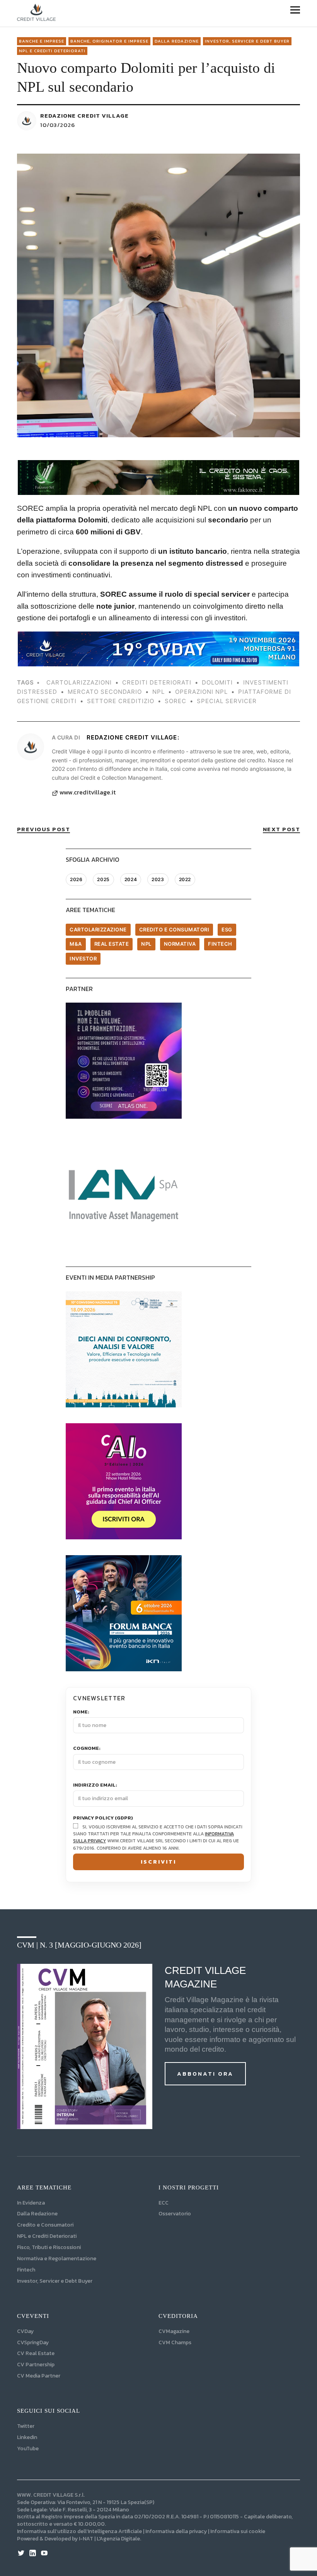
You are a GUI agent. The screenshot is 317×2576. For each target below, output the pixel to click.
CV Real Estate (36, 2353)
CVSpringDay (33, 2342)
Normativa (180, 944)
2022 (185, 879)
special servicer (227, 701)
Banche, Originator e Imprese (109, 41)
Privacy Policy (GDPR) (103, 1818)
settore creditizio (121, 701)
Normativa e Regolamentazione (57, 2258)
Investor (83, 959)
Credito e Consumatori (45, 2225)
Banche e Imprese (42, 41)
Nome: (81, 1712)
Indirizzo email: (95, 1785)
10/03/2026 (58, 125)
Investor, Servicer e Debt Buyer (55, 2281)
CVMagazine (174, 2331)
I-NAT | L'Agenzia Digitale (109, 2539)
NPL (146, 944)
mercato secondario (105, 692)
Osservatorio (175, 2214)
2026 (76, 879)
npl (158, 692)
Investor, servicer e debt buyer (247, 41)
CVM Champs (175, 2342)
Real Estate (112, 944)
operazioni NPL (201, 692)
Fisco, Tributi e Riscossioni (49, 2247)
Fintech (220, 944)
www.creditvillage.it (88, 792)
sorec (176, 701)
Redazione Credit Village (84, 116)
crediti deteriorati (157, 682)
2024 (131, 879)
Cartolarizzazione (98, 929)
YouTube (28, 2448)
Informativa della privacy (176, 2531)
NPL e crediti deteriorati (52, 51)
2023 (158, 879)
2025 (103, 879)
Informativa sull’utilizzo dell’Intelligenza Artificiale (79, 2531)
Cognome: (87, 1748)
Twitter (26, 2426)
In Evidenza (31, 2203)
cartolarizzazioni (79, 682)
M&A (76, 944)
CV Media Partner (39, 2376)
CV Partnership (36, 2365)
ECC (164, 2203)
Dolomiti (217, 682)
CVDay (25, 2331)
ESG (227, 929)
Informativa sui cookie (238, 2531)
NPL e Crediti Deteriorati (47, 2236)
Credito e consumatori (174, 929)
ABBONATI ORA (205, 2074)
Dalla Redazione (177, 41)
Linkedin (27, 2437)
